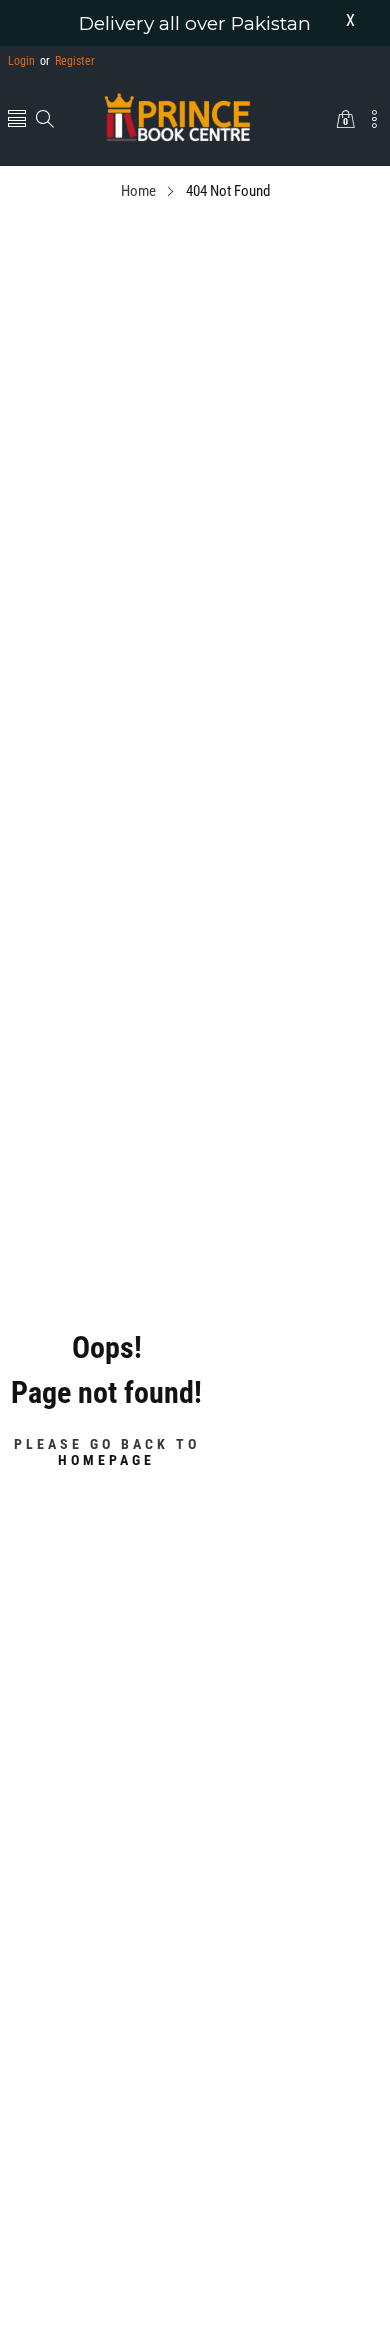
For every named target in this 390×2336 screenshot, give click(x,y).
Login (21, 61)
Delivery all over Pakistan (195, 23)
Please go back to (107, 1451)
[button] (17, 120)
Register (67, 61)
